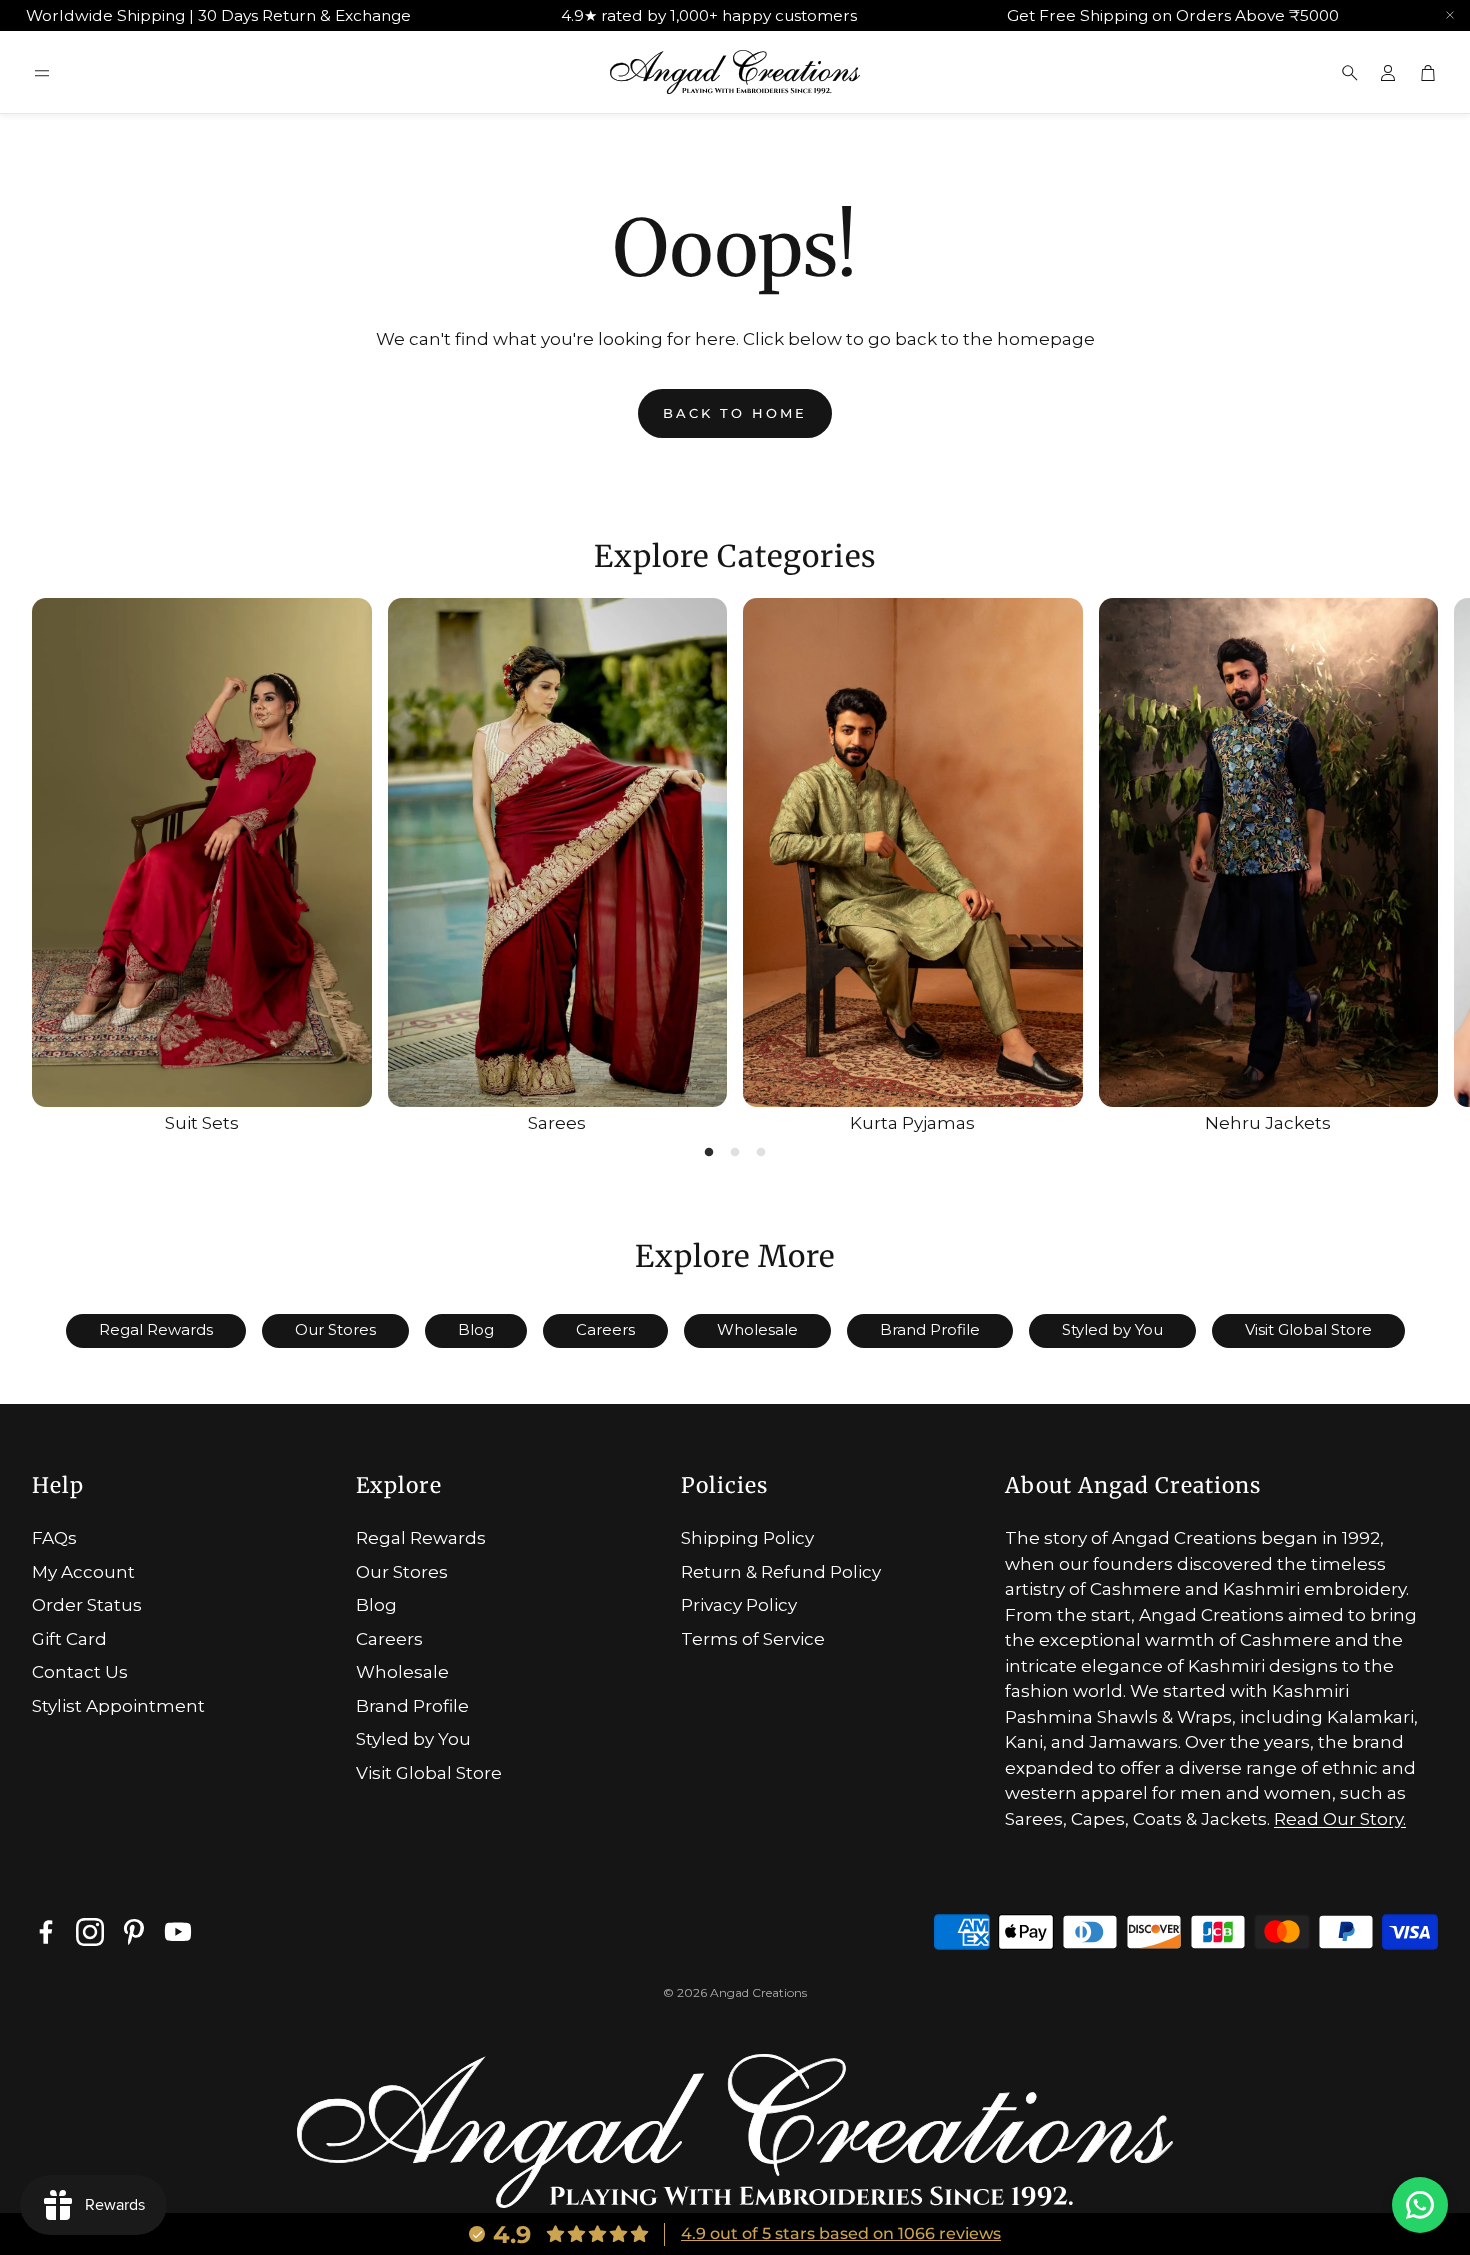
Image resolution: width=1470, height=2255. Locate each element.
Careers (605, 1329)
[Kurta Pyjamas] (913, 852)
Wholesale (757, 1329)
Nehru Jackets (1268, 1123)
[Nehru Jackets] (1269, 852)
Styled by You (1112, 1329)
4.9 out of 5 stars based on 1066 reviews (841, 2233)
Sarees (557, 1123)
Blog (476, 1329)
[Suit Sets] (202, 852)
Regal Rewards (156, 1329)
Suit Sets (202, 1123)
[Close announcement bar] (1450, 15)
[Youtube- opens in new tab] (178, 1932)
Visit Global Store (1308, 1329)
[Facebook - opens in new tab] (46, 1932)
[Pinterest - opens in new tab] (134, 1932)
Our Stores (335, 1329)
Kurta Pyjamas (912, 1123)
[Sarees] (558, 852)
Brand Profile (930, 1329)
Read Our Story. (1340, 1819)
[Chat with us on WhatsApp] (1420, 2205)
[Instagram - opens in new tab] (90, 1932)
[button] (42, 73)
